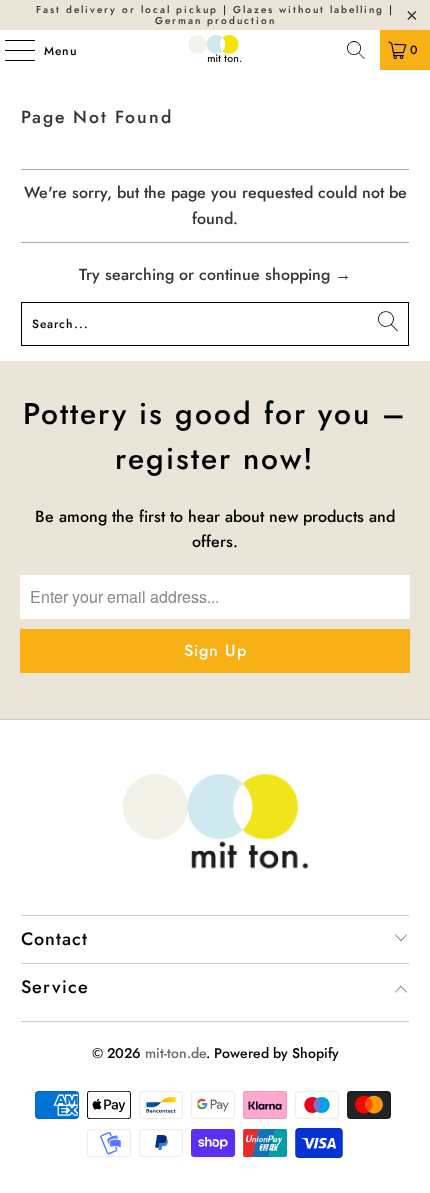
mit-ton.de (175, 1053)
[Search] (356, 50)
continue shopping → (275, 274)
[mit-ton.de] (215, 50)
